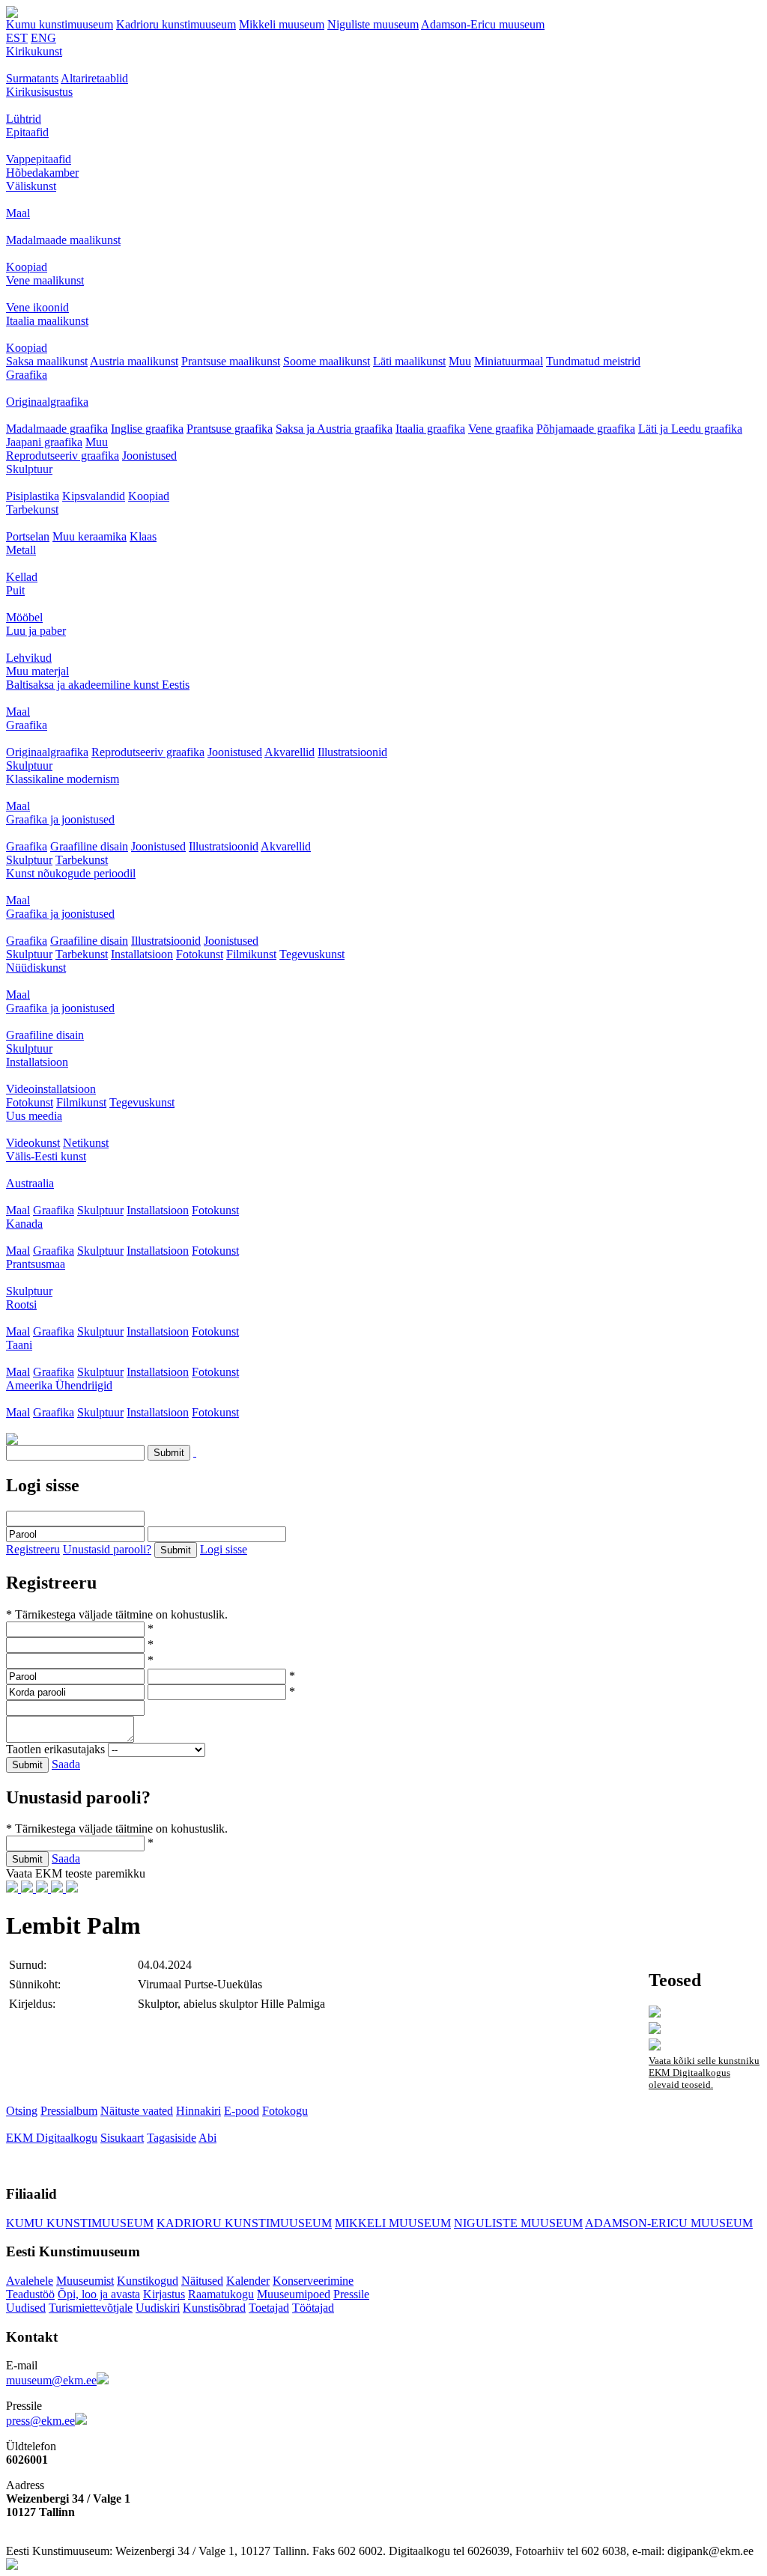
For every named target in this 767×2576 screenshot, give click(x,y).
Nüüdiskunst (36, 968)
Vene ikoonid (37, 307)
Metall (21, 550)
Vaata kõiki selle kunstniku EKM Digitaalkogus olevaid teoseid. (704, 2073)
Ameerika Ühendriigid (59, 1385)
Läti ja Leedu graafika (690, 429)
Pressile (351, 2294)
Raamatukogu (221, 2294)
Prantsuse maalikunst (231, 361)
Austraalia (30, 1183)
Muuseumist (85, 2281)
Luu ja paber (36, 631)
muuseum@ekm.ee (51, 2380)
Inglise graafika (147, 429)
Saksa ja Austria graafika (334, 429)
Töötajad (313, 2308)
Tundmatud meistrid (593, 361)
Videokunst (33, 1143)
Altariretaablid (94, 78)
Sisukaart (122, 2138)
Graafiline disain (89, 846)
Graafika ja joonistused (60, 819)
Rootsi (21, 1304)
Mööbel (24, 617)
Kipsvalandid (94, 496)
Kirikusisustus (39, 92)
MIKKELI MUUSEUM (393, 2223)
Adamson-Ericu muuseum (483, 24)
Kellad (22, 577)
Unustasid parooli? (107, 1549)
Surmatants (32, 78)
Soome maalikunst (327, 361)
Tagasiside (172, 2138)
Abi (207, 2138)
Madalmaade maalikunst (63, 240)
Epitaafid (27, 132)
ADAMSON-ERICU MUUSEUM (669, 2223)
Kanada (24, 1224)
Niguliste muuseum (373, 24)
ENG (43, 38)
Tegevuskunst (312, 954)
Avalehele (30, 2281)
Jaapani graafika (44, 442)
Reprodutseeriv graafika (63, 456)
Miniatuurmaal (509, 361)
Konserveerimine (313, 2281)
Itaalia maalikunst (47, 321)
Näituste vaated (137, 2111)
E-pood (242, 2111)
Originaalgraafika (47, 402)
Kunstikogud (148, 2281)
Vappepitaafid (39, 159)
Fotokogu (285, 2111)
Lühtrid (24, 119)
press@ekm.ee (40, 2421)
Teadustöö (30, 2294)
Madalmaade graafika (57, 429)
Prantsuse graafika (230, 429)
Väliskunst (31, 186)
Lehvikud (29, 658)
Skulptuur (29, 469)
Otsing (22, 2111)
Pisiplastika (33, 496)
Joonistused (149, 456)
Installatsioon (142, 954)
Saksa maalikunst (47, 361)
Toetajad (269, 2308)
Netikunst (86, 1143)
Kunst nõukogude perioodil (71, 873)
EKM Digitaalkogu (52, 2138)
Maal (18, 213)
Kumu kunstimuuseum (60, 24)
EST (17, 38)
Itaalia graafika (430, 429)
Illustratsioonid (352, 752)
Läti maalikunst (409, 361)
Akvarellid (289, 752)
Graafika (27, 375)
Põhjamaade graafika (586, 429)
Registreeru (33, 1549)
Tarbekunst (32, 509)
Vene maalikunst (45, 280)
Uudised (26, 2308)
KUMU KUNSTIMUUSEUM (80, 2223)
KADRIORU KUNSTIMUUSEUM (244, 2223)
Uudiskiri (158, 2308)
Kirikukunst (34, 51)
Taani (19, 1345)
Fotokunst (200, 954)
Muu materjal (37, 671)
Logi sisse (224, 1549)
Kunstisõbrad (214, 2308)
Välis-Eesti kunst (46, 1156)
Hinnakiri (198, 2111)
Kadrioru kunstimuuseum (176, 24)
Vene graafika (501, 429)
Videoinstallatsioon (51, 1089)
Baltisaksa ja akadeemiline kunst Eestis (98, 685)
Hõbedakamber (42, 173)
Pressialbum (69, 2111)
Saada (66, 1764)
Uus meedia (34, 1116)
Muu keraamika (90, 536)
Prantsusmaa (36, 1264)
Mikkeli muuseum (282, 24)
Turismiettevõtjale (91, 2308)
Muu (460, 361)
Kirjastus (164, 2294)
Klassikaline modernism (63, 779)
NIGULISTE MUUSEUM (518, 2223)
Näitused (202, 2281)
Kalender (248, 2281)
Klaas (143, 536)
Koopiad (27, 267)
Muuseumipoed (294, 2294)
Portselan (28, 536)
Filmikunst (251, 954)
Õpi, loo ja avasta (99, 2294)
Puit (15, 590)
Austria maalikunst (134, 361)
